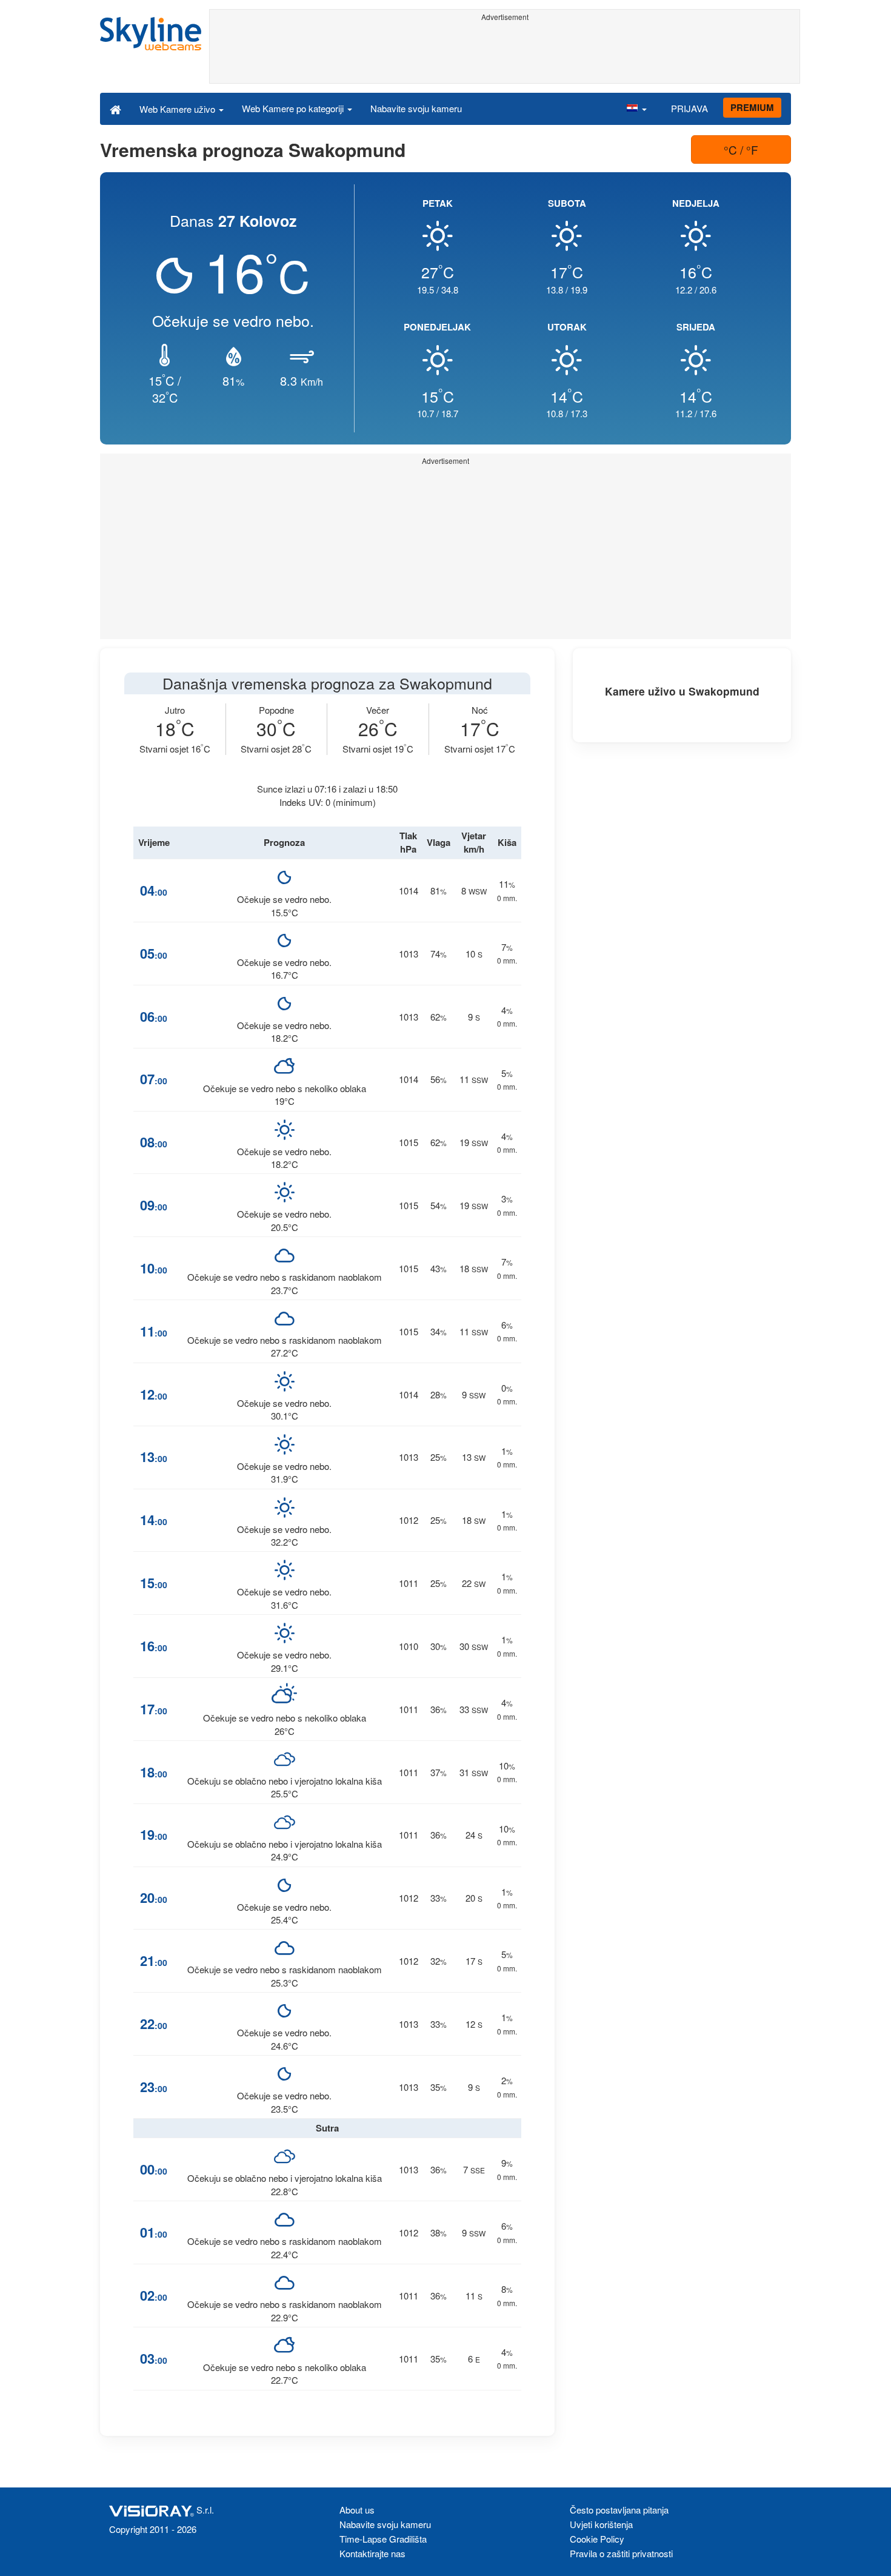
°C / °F (741, 149)
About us (357, 2510)
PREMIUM (752, 107)
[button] (636, 109)
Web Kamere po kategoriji (294, 108)
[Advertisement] (505, 53)
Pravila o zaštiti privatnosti (621, 2553)
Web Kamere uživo (179, 109)
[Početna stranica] (115, 109)
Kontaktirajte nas (372, 2553)
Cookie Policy (597, 2539)
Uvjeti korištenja (601, 2524)
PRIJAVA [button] (689, 108)
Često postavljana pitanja (619, 2510)
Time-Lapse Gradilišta (383, 2539)
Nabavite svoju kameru (416, 108)
